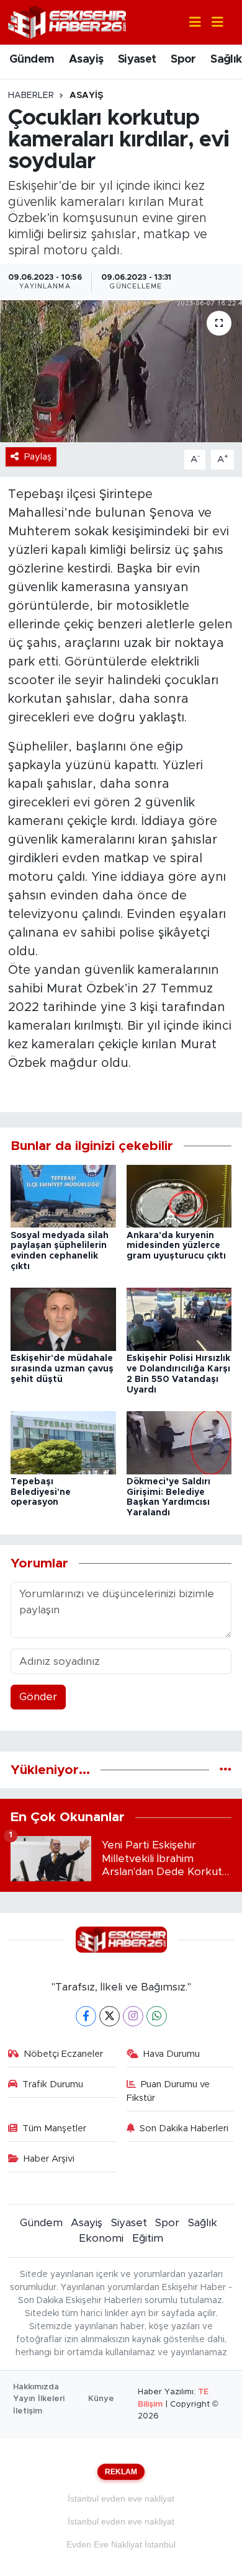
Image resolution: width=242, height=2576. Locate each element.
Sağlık (226, 60)
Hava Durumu (172, 2054)
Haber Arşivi (49, 2159)
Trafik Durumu (53, 2084)
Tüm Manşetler (54, 2128)
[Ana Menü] (212, 23)
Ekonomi (101, 2238)
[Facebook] (86, 2016)
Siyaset (137, 60)
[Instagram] (133, 2016)
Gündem (32, 60)
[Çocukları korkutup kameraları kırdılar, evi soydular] (121, 371)
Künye (101, 2399)
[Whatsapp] (157, 2016)
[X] (110, 2016)
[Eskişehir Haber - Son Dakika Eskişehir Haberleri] (67, 21)
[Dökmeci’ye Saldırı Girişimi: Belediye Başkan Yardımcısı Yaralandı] (179, 1442)
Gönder (38, 1697)
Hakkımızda (36, 2387)
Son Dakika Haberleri (184, 2128)
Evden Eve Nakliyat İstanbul (121, 2544)
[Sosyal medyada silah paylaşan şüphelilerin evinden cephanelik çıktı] (63, 1196)
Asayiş (86, 60)
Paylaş (38, 457)
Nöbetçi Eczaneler (63, 2054)
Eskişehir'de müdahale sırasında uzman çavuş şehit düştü (62, 1369)
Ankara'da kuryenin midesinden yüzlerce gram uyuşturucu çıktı (176, 1246)
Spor (183, 60)
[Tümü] (226, 1770)
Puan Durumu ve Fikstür (168, 2091)
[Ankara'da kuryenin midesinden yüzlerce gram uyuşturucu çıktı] (179, 1196)
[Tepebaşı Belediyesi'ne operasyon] (63, 1442)
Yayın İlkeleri (39, 2399)
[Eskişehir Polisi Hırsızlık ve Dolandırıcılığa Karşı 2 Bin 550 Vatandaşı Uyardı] (179, 1319)
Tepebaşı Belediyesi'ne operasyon (41, 1492)
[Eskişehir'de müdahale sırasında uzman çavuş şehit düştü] (63, 1319)
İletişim (28, 2411)
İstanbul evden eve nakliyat (121, 2498)
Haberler (31, 96)
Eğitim (148, 2238)
